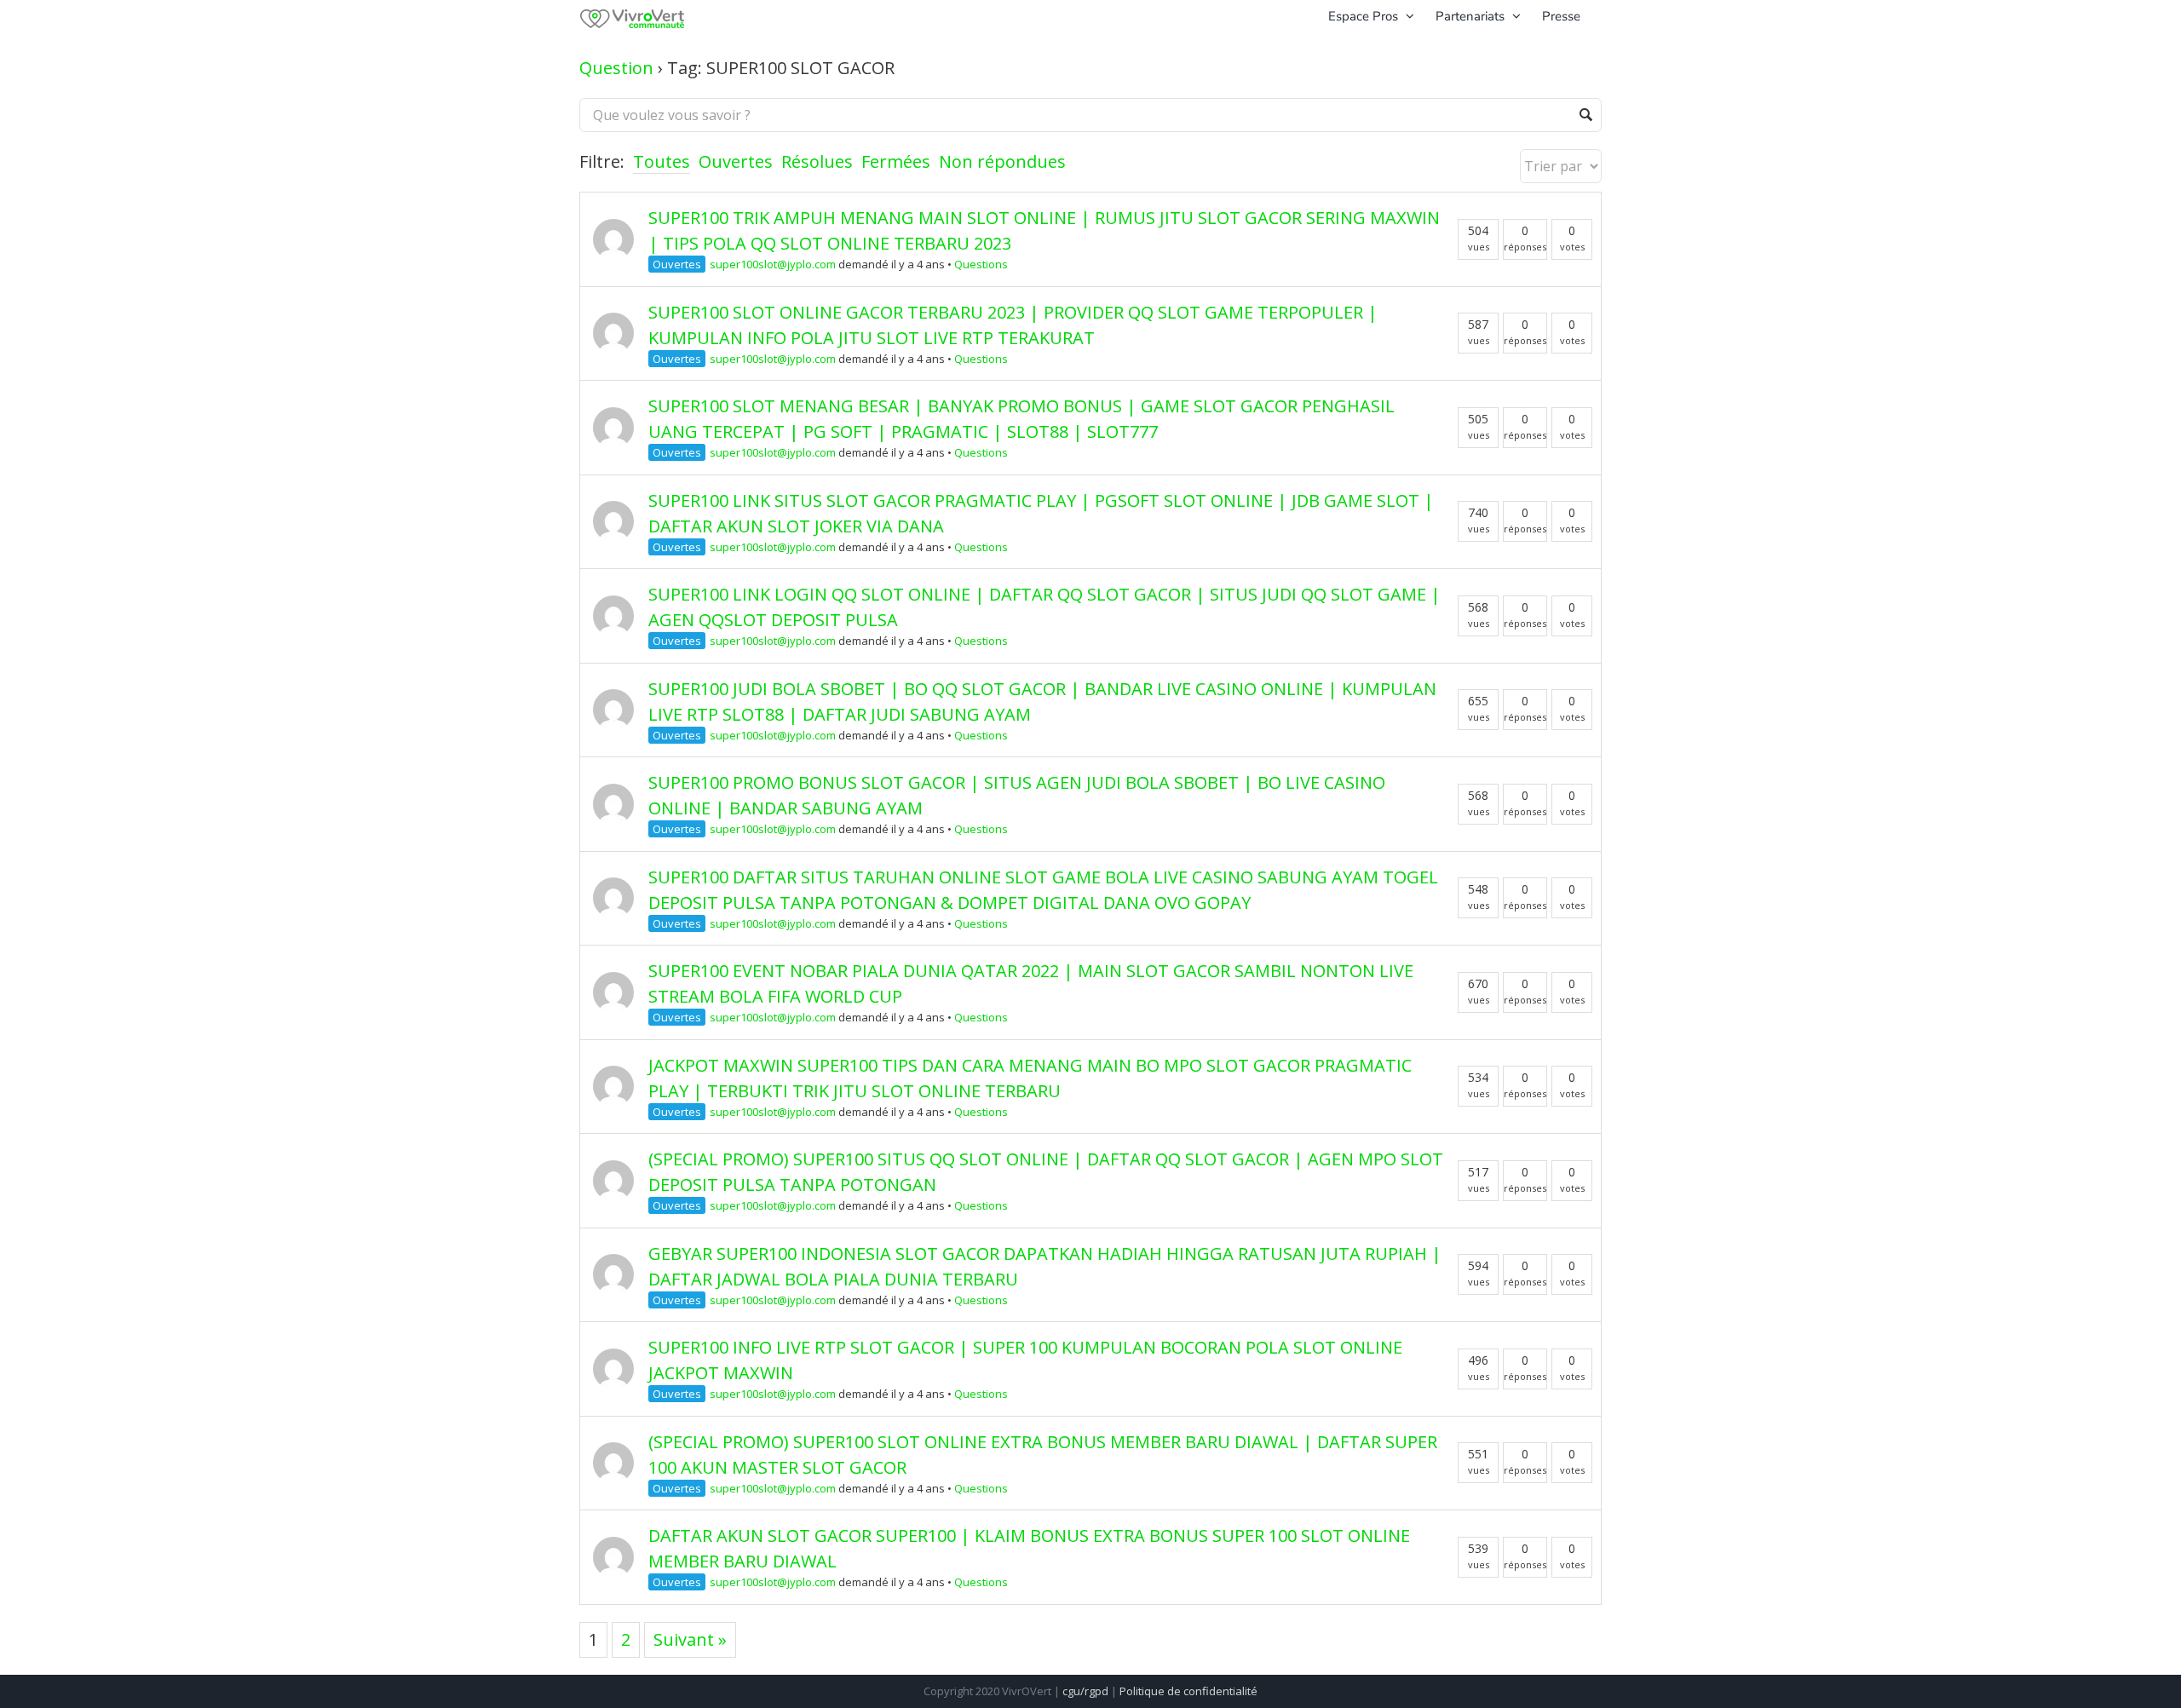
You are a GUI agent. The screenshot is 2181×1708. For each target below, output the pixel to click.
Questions (981, 264)
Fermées (896, 161)
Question (616, 68)
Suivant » (690, 1639)
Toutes (662, 161)
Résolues (817, 161)
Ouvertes (736, 161)
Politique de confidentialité (1188, 1691)
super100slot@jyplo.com (773, 264)
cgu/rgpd (1085, 1691)
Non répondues (1002, 161)
